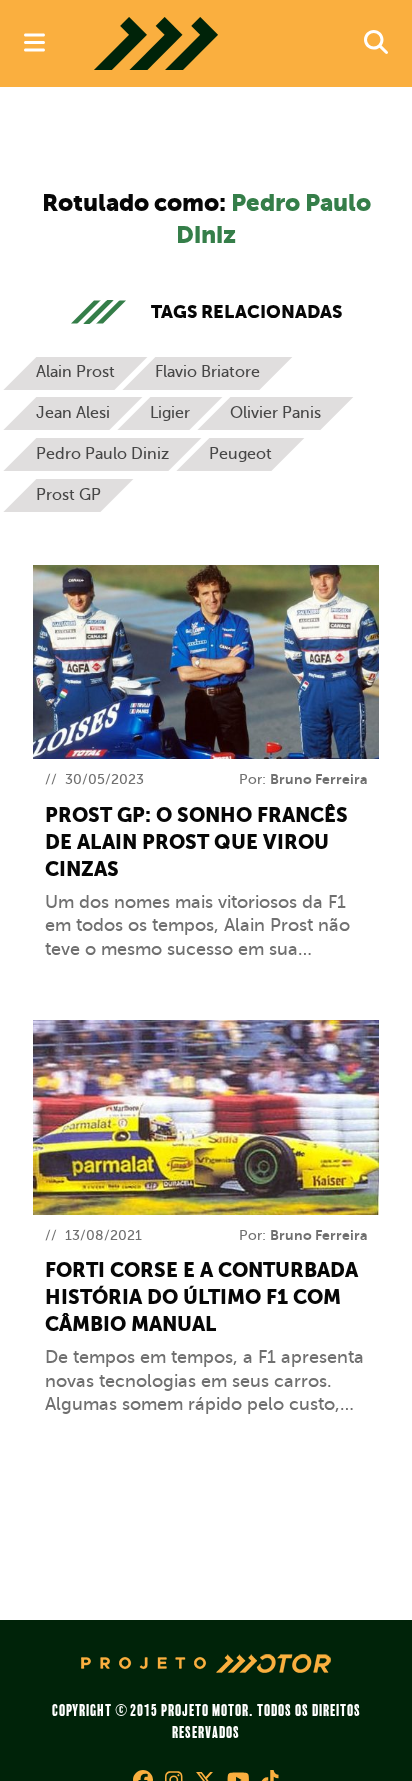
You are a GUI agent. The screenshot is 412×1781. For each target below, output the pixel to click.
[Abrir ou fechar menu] (34, 43)
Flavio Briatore (207, 372)
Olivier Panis (275, 413)
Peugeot (240, 454)
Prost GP (68, 495)
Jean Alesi (73, 413)
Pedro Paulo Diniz (102, 454)
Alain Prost (75, 372)
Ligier (170, 413)
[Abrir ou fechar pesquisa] (376, 43)
